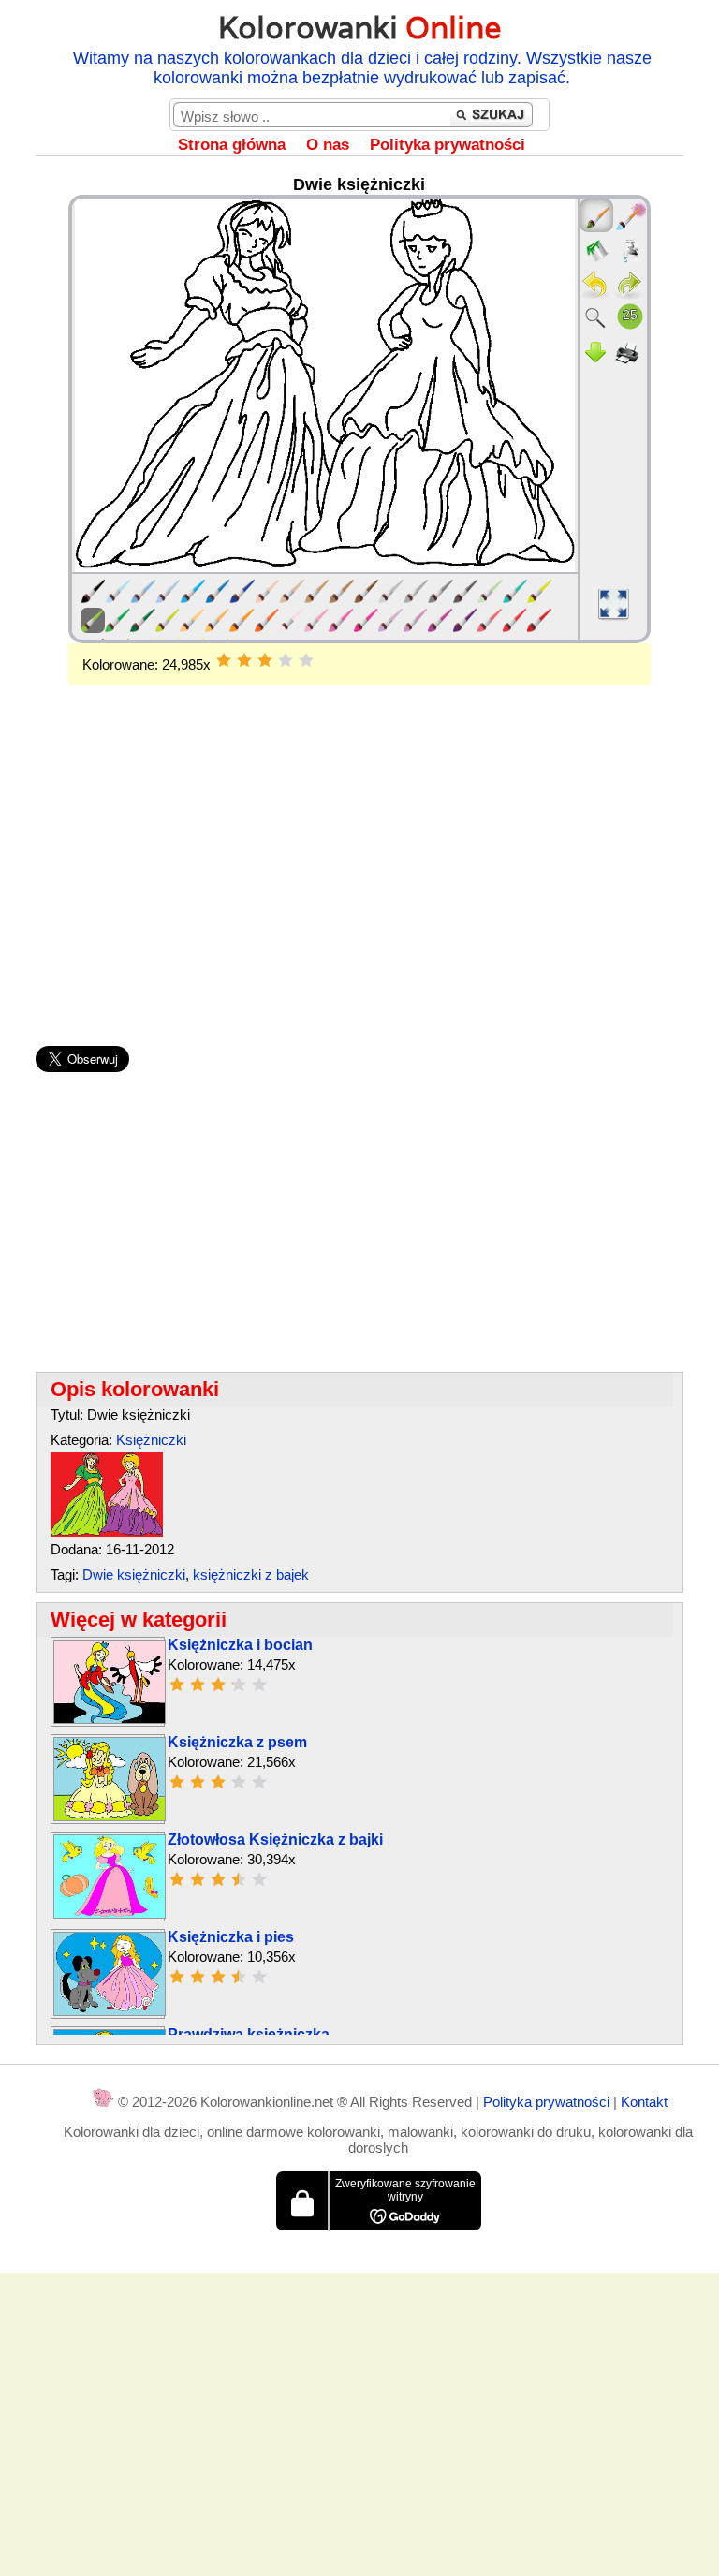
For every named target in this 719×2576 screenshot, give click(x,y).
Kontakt (644, 2102)
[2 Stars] (244, 660)
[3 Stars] (265, 660)
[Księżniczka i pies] (110, 2011)
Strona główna (232, 145)
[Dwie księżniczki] (107, 1531)
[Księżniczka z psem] (110, 1816)
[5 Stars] (306, 660)
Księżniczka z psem (237, 1742)
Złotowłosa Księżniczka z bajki (275, 1840)
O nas (328, 145)
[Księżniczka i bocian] (110, 1719)
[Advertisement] (359, 835)
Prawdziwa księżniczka (249, 2034)
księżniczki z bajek (251, 1575)
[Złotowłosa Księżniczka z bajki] (110, 1914)
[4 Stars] (286, 660)
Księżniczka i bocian (240, 1645)
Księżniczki (151, 1440)
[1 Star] (224, 660)
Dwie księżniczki (134, 1575)
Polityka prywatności (448, 145)
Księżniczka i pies (231, 1937)
